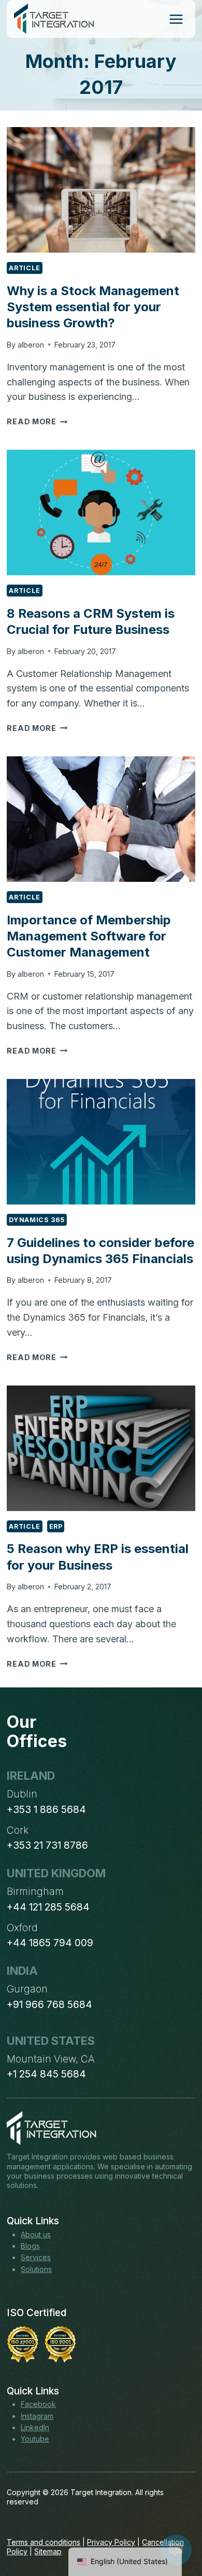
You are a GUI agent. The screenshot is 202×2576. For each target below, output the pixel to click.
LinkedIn (35, 2427)
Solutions (36, 2269)
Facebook (38, 2404)
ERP (56, 1526)
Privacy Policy (111, 2542)
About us (36, 2234)
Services (36, 2257)
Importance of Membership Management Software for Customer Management (89, 936)
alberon (31, 345)
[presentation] (101, 190)
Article (24, 268)
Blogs (30, 2246)
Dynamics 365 (37, 1220)
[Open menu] (176, 19)
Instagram (37, 2416)
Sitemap (48, 2551)
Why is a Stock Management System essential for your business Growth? (93, 307)
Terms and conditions (44, 2542)
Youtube (35, 2439)
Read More (37, 421)
